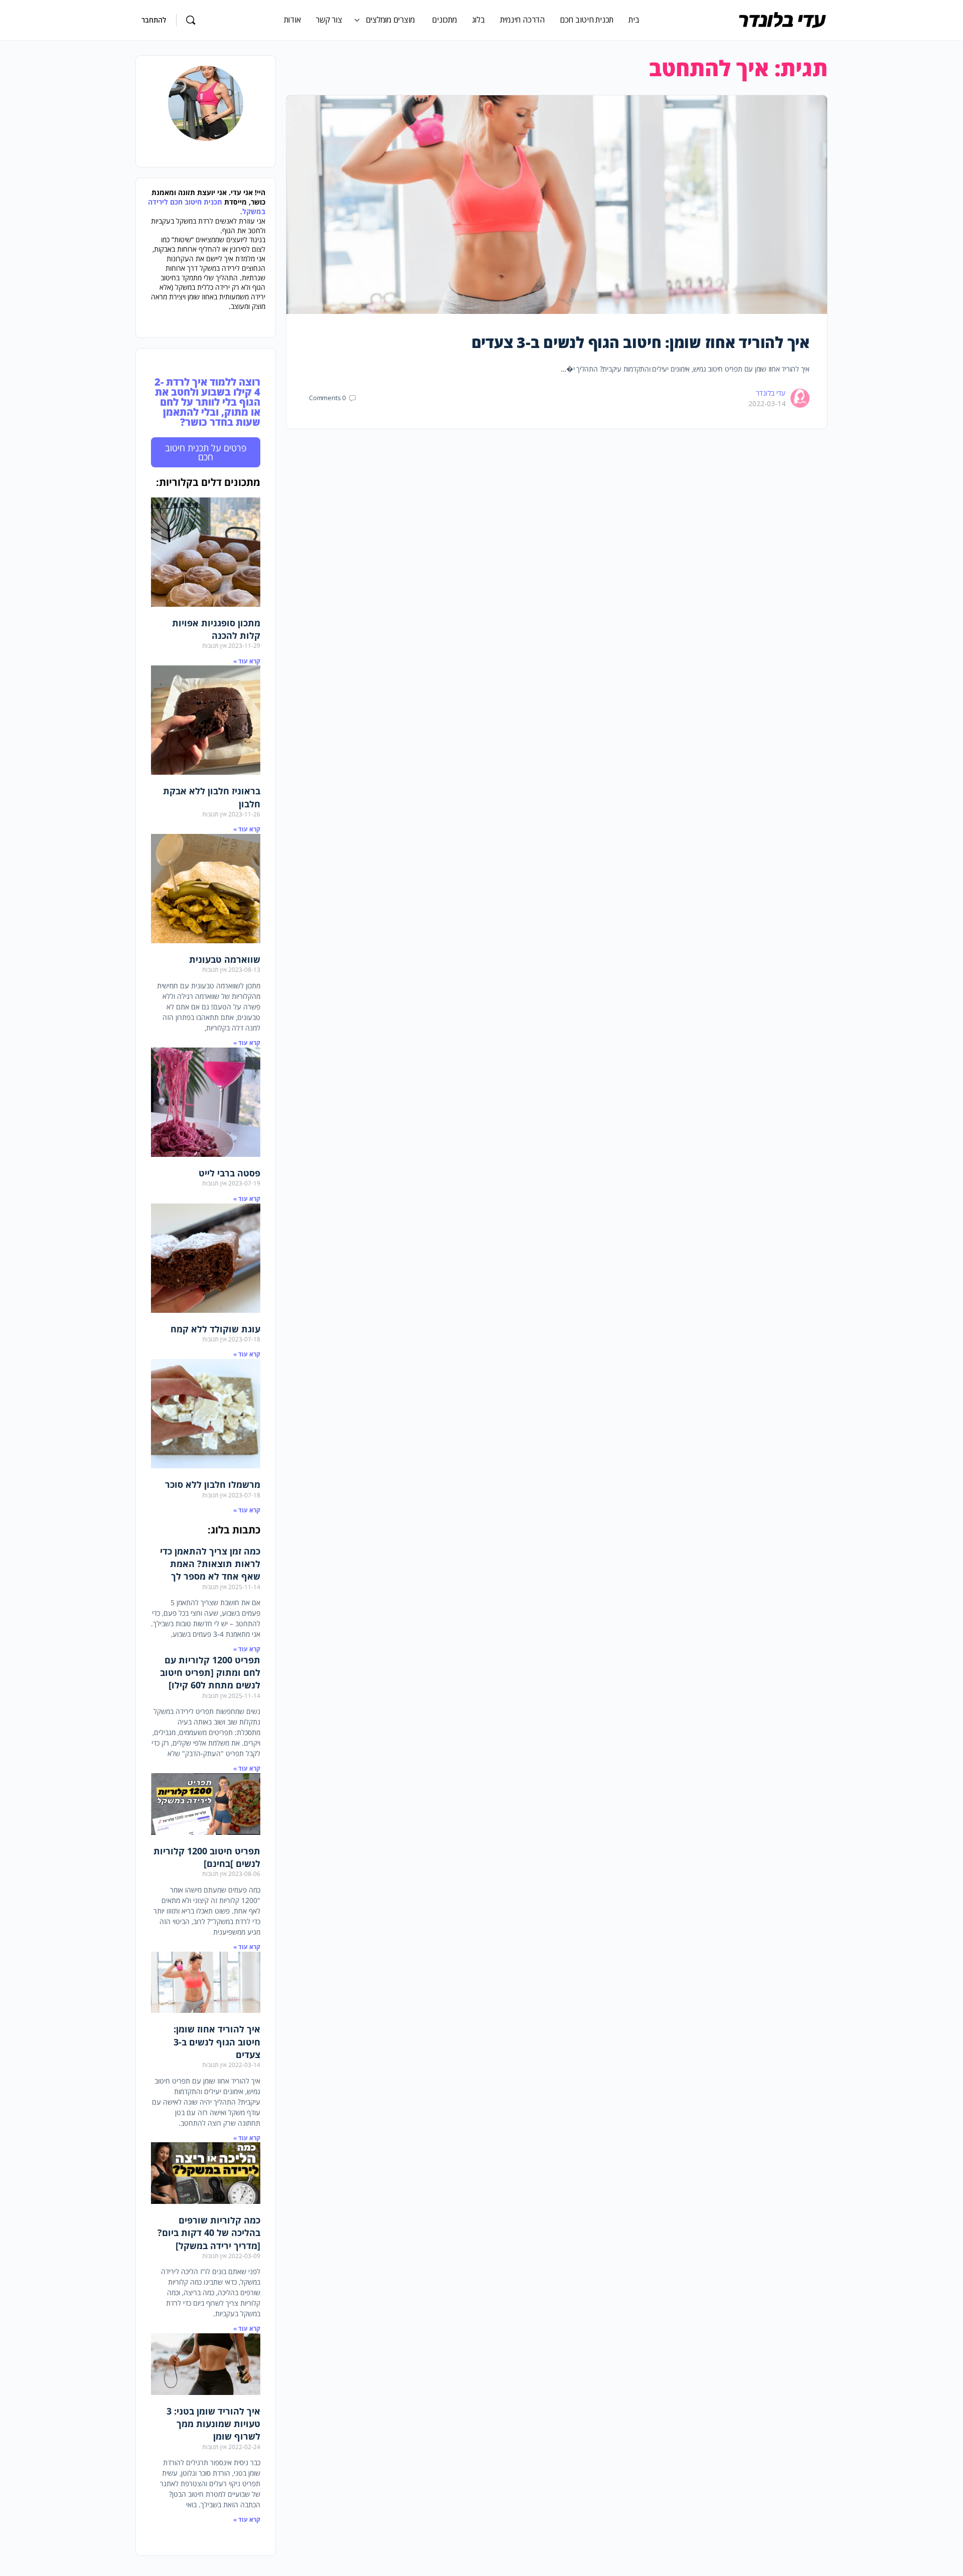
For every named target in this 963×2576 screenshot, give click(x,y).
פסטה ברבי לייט (229, 1173)
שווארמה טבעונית (225, 959)
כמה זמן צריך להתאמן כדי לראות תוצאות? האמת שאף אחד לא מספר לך (210, 1564)
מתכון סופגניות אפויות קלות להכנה (216, 629)
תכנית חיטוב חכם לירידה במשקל (207, 207)
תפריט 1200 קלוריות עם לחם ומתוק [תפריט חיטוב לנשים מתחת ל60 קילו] (210, 1672)
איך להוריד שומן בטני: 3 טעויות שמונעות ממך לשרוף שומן (213, 2424)
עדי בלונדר (771, 393)
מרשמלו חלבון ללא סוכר (213, 1484)
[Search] (191, 20)
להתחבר (154, 20)
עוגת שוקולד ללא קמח (215, 1329)
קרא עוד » (247, 661)
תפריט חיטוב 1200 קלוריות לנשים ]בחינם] (207, 1857)
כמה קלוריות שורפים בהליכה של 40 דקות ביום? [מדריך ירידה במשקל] (209, 2232)
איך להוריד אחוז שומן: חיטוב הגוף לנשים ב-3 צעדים (641, 342)
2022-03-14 (767, 403)
